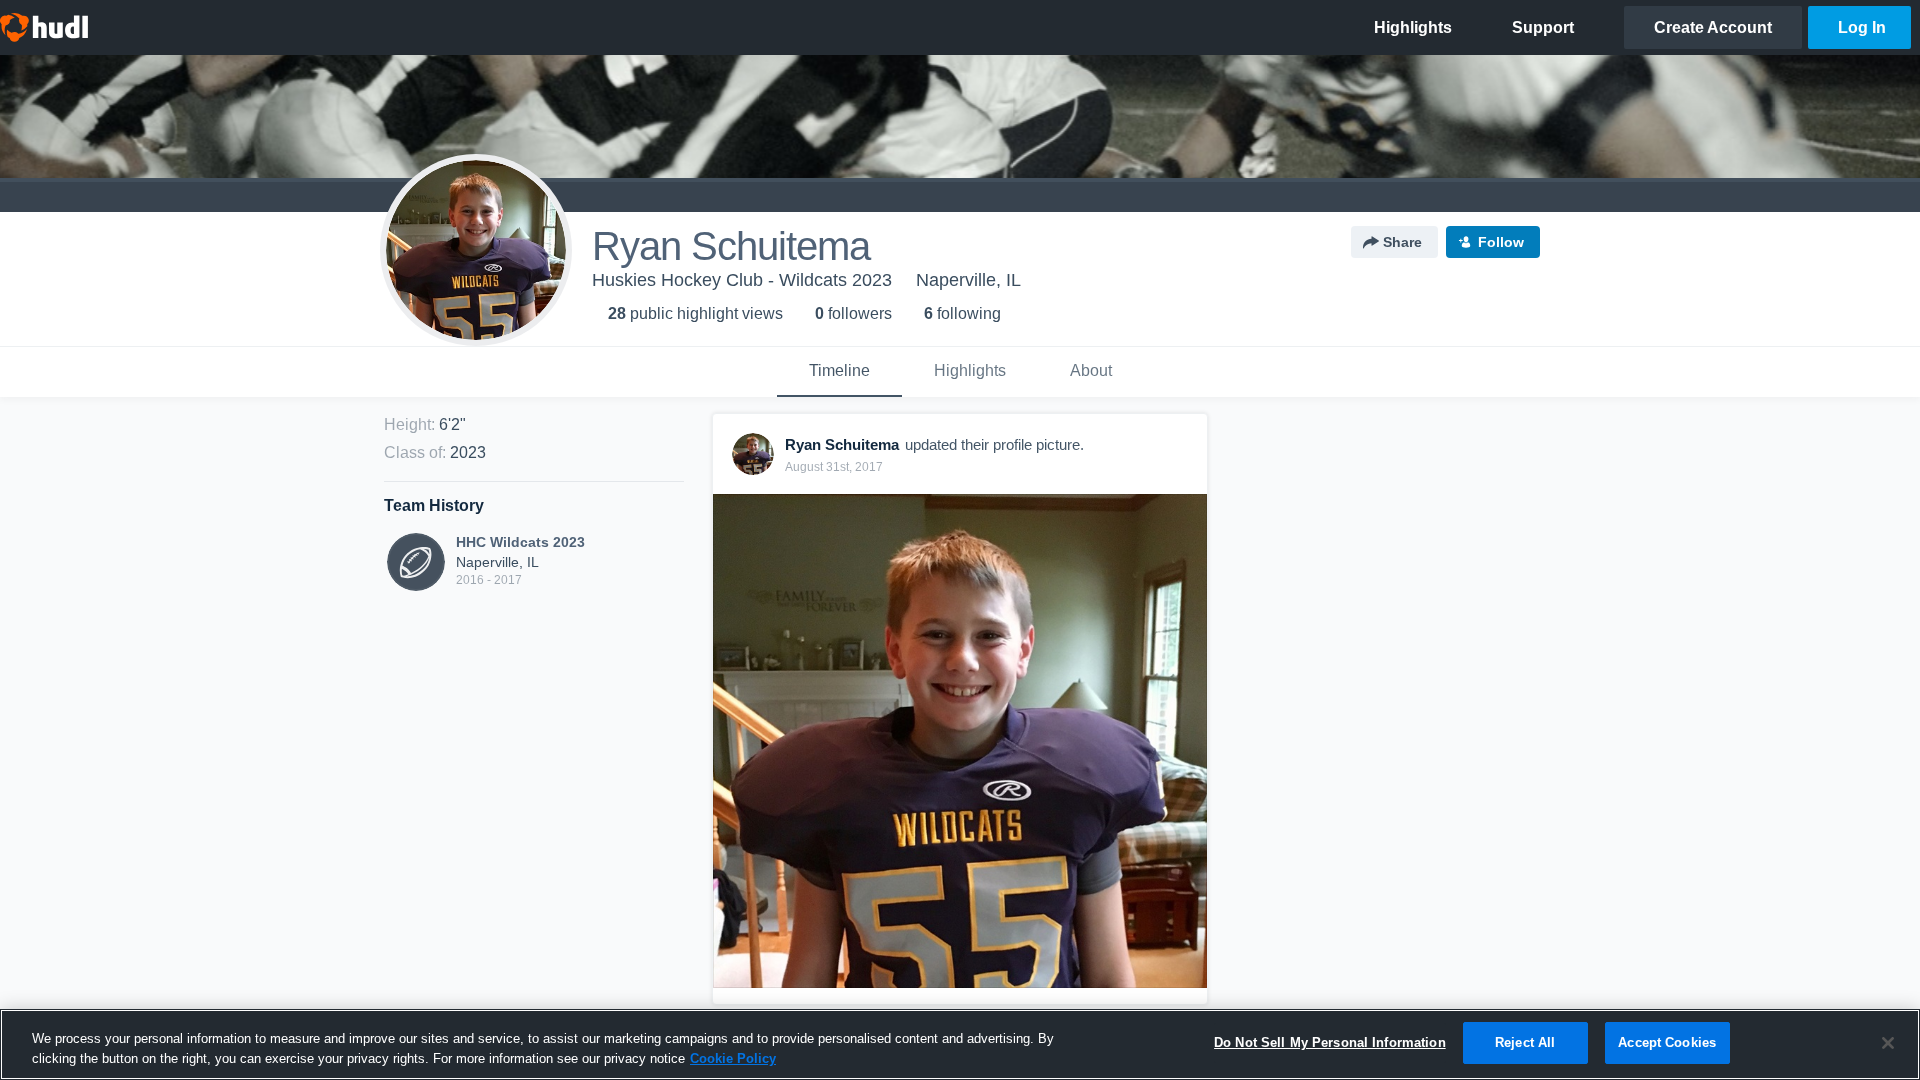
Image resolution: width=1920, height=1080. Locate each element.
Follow (1501, 242)
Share (1402, 242)
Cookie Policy (733, 1058)
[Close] (1888, 1043)
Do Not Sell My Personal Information (1330, 1042)
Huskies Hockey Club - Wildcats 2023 (742, 280)
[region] (960, 1044)
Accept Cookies (1667, 1042)
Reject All (1525, 1042)
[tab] (839, 372)
